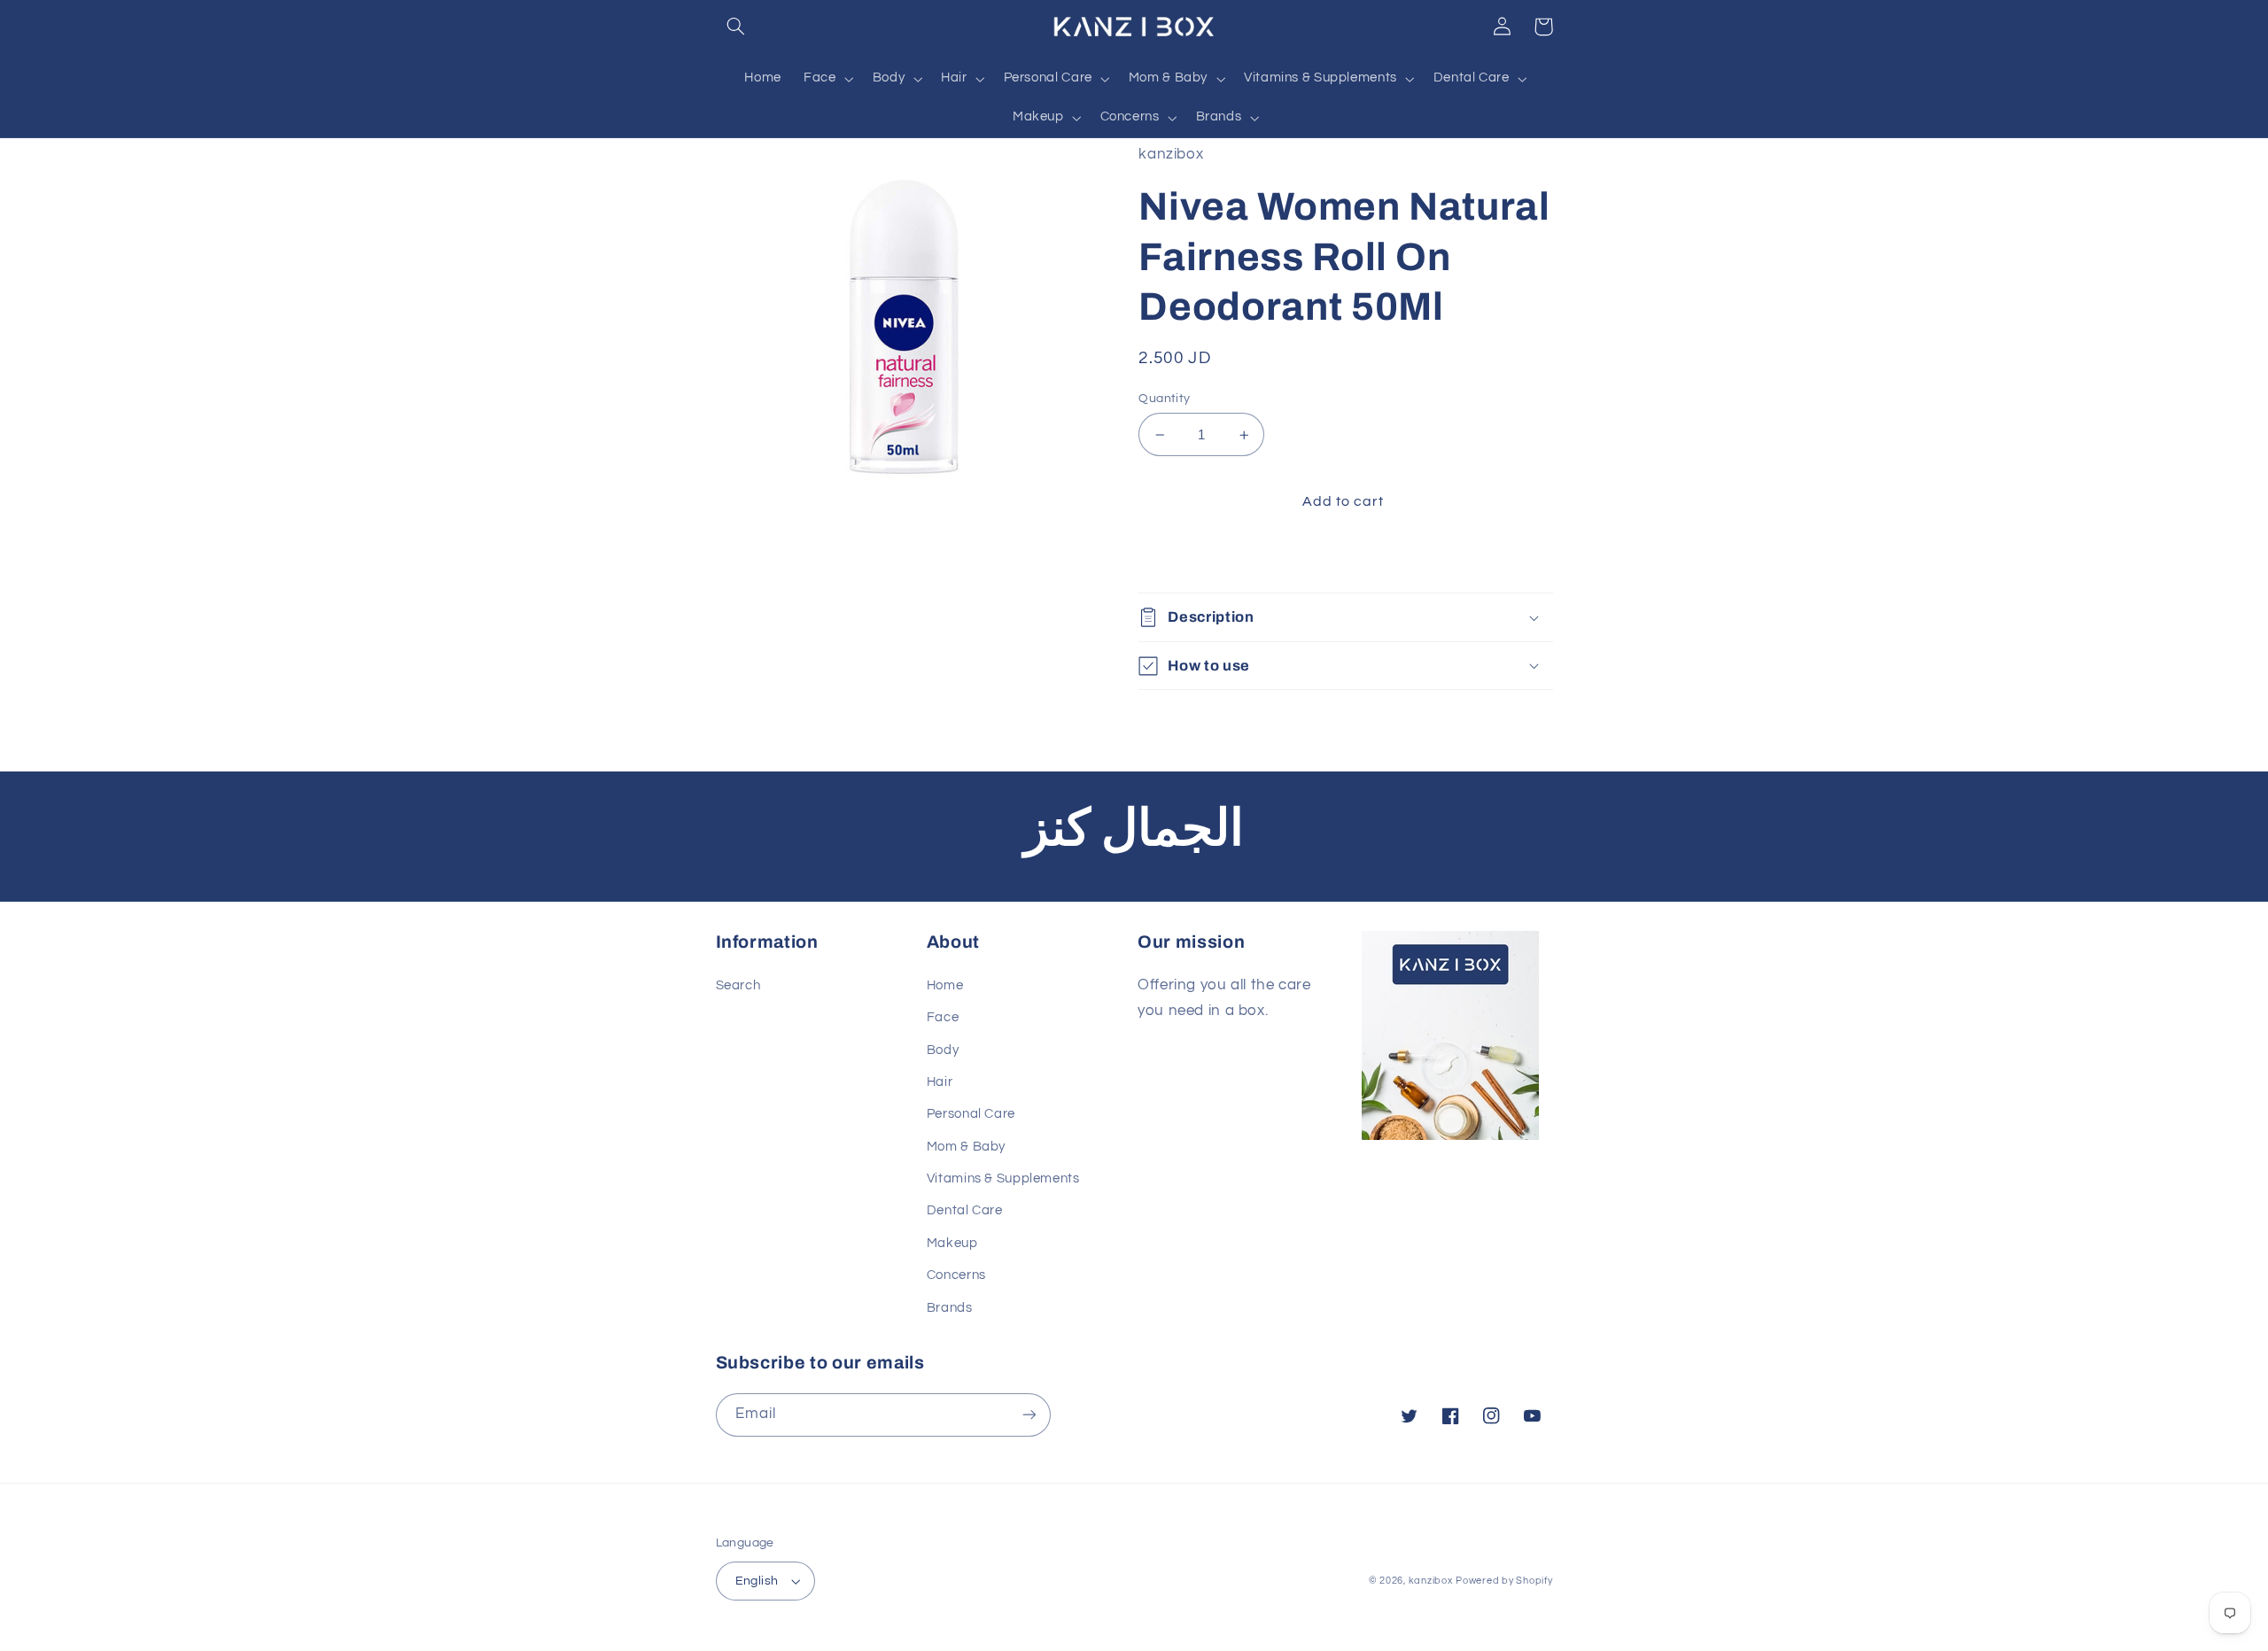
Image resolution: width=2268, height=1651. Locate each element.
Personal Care (971, 1114)
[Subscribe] (1029, 1415)
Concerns (956, 1275)
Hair (940, 1082)
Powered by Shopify (1504, 1581)
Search (738, 985)
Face (943, 1017)
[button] (736, 27)
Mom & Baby (966, 1147)
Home (945, 985)
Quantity (1164, 399)
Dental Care (965, 1210)
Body (943, 1050)
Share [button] (1178, 558)
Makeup (952, 1243)
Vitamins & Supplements (1003, 1178)
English (757, 1581)
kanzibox (1431, 1581)
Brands (950, 1308)
